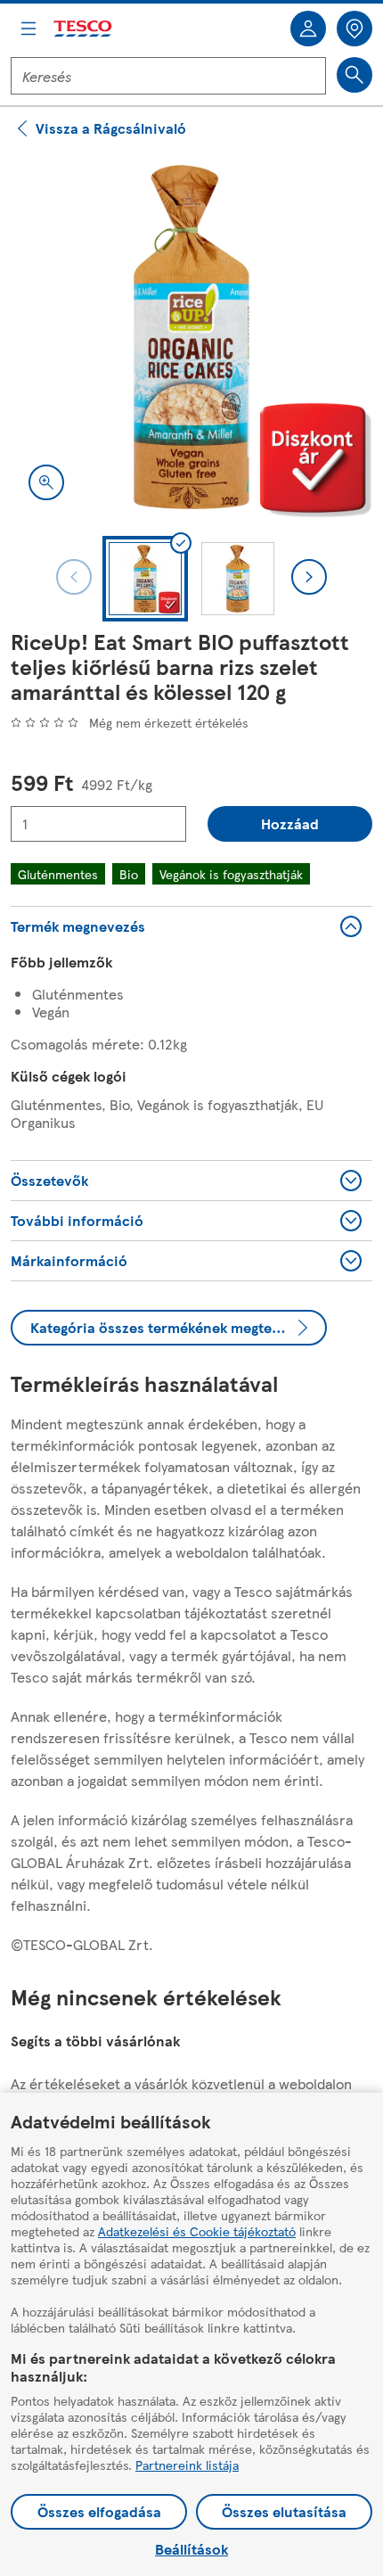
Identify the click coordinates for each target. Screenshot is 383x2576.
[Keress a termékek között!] (354, 75)
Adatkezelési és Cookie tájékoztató (197, 2231)
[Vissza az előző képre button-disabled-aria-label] (74, 577)
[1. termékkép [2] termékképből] (191, 337)
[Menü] (29, 29)
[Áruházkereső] (354, 29)
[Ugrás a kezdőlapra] (84, 29)
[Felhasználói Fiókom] (308, 29)
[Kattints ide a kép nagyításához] (46, 482)
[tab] (145, 579)
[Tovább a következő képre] (309, 577)
